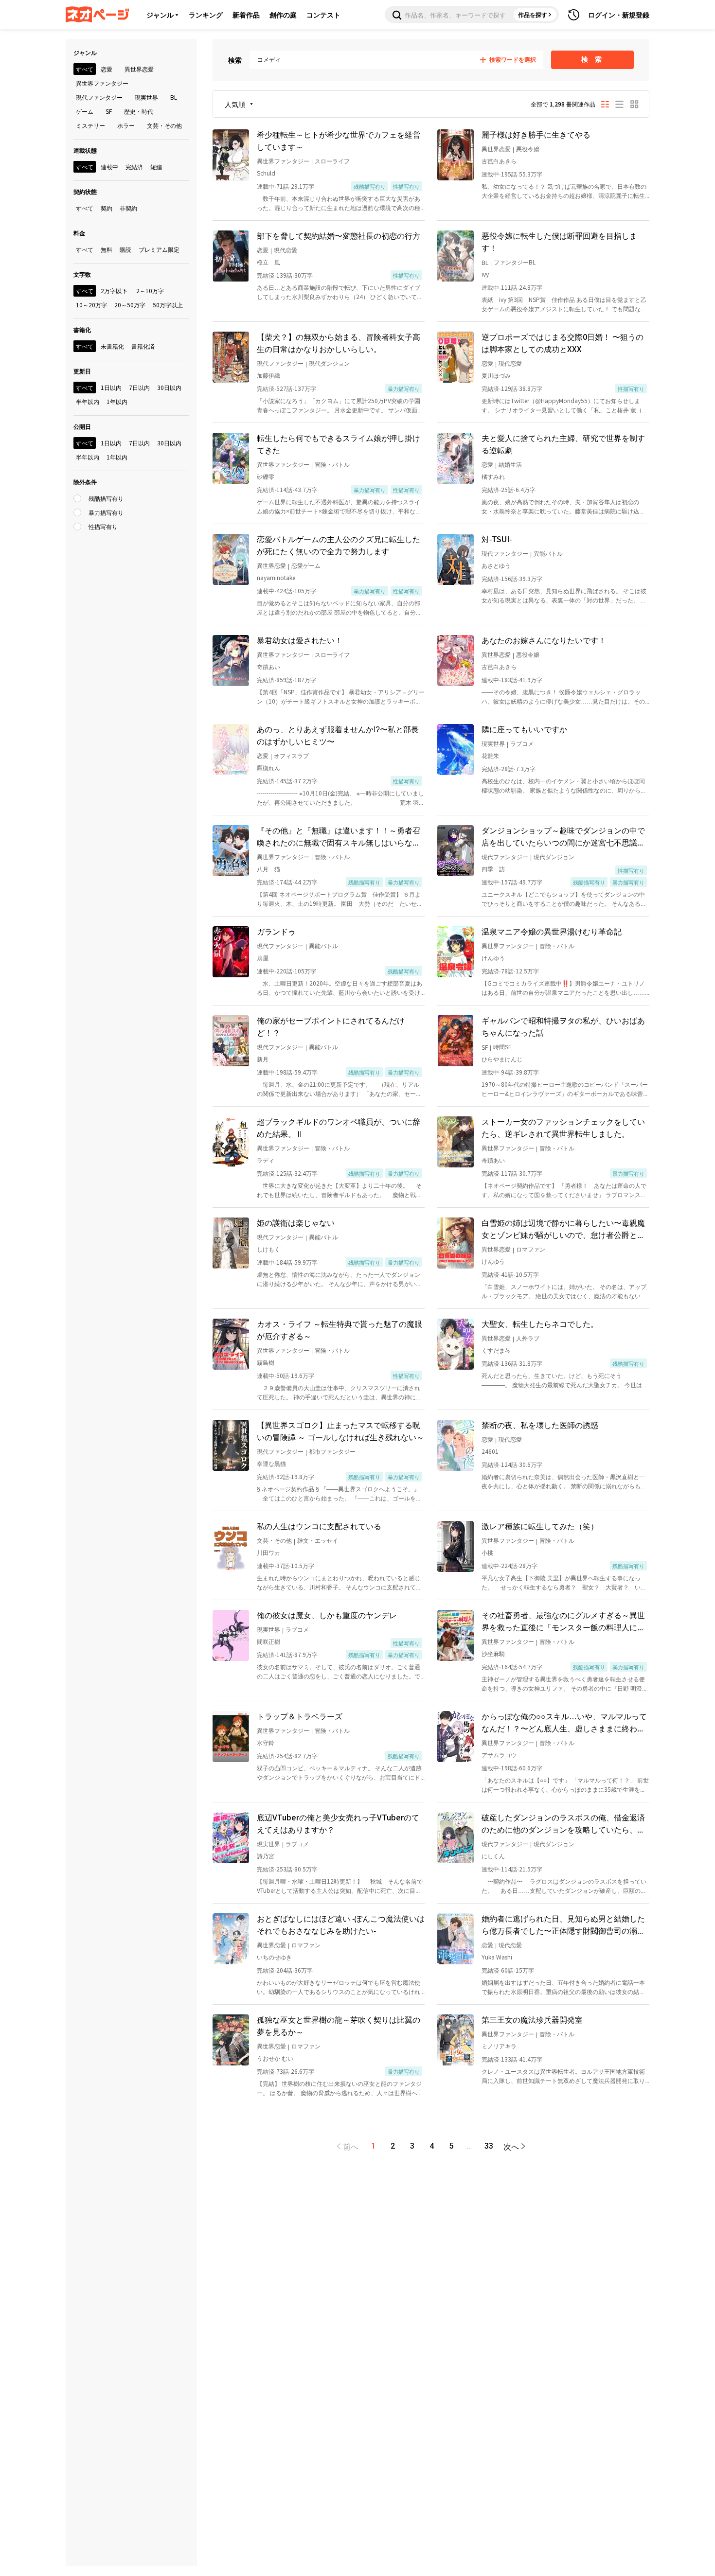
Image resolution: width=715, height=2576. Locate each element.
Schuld (266, 173)
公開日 (82, 426)
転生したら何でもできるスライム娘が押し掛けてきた (339, 444)
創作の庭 (283, 15)
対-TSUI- (497, 539)
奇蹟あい (268, 666)
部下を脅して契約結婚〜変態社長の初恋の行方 (339, 235)
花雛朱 (490, 755)
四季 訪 (493, 869)
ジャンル (160, 15)
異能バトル (548, 553)
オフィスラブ (291, 755)
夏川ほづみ (496, 375)
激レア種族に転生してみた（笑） (540, 1526)
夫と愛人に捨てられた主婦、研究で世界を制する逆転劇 (563, 444)
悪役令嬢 (528, 149)
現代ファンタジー (280, 363)
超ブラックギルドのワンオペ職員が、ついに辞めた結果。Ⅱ (339, 1127)
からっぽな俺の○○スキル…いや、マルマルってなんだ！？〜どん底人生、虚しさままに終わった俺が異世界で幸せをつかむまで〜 (564, 1722)
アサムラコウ (499, 1755)
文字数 (82, 274)
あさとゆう (496, 565)
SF (485, 1047)
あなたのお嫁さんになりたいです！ (544, 640)
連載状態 (85, 150)
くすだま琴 (496, 1350)
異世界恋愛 (496, 149)
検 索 (593, 59)
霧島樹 (266, 1362)
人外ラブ (528, 1338)
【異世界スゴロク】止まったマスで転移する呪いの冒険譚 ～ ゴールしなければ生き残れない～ (340, 1431)
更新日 (82, 371)
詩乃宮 (266, 1856)
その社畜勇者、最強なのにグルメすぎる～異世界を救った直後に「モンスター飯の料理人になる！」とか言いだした (563, 1621)
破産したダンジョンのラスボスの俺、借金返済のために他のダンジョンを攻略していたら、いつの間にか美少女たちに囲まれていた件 (563, 1823)
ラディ (266, 1160)
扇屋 (263, 958)
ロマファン (531, 1249)
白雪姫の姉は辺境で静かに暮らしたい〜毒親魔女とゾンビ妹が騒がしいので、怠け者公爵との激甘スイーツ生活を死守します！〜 (563, 1229)
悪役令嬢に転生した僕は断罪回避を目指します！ (559, 241)
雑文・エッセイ (318, 1540)
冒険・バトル (332, 464)
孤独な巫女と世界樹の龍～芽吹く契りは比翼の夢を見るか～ (339, 2025)
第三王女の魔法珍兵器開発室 (532, 2019)
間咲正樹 (268, 1641)
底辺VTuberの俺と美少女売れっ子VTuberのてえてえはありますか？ (338, 1823)
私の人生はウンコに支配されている (319, 1526)
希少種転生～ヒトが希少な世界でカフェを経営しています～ (339, 140)
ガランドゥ (276, 931)
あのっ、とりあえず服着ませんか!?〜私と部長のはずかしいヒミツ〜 (338, 735)
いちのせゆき (274, 1957)
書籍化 (82, 329)
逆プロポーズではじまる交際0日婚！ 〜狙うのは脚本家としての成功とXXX (563, 343)
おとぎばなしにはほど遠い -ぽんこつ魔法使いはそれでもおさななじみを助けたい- (341, 1924)
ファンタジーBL (515, 262)
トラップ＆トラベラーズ (300, 1716)
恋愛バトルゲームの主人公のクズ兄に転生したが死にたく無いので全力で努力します (339, 545)
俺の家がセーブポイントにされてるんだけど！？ (331, 1026)
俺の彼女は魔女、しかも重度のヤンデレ (327, 1615)
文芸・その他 (274, 1540)
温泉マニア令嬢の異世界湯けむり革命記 (552, 931)
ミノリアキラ (499, 2046)
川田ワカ (268, 1552)
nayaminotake (276, 577)
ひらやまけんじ (502, 1059)
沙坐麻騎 (493, 1653)
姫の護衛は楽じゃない (296, 1222)
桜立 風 (268, 262)
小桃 (487, 1552)
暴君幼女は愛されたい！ (300, 640)
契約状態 (85, 191)
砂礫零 (266, 476)
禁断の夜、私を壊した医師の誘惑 (540, 1425)
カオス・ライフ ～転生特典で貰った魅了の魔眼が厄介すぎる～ (340, 1330)
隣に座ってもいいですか (524, 729)
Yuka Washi (497, 1957)
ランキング (206, 15)
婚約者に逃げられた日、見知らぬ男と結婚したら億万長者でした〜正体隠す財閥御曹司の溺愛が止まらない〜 (563, 1924)
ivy (485, 274)
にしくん (493, 1856)
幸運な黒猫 (271, 1463)
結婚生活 (510, 464)
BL (485, 262)
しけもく (268, 1249)
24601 (490, 1451)
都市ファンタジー (332, 1451)
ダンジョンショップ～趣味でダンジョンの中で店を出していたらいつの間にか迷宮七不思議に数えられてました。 (563, 836)
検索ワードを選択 (513, 60)
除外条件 (85, 482)
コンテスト (323, 15)
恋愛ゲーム (306, 565)
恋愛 (263, 250)
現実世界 (493, 743)
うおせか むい (275, 2058)
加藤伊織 (268, 375)
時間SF (502, 1047)
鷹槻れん (268, 768)
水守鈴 (266, 1742)
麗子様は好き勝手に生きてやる (536, 134)
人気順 (235, 104)
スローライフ (332, 161)
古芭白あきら (499, 161)
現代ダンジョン (329, 363)
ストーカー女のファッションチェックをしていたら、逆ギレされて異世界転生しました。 (563, 1127)
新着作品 (246, 15)
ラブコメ (522, 743)
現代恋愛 (286, 250)
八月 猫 (268, 869)
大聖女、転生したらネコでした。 (540, 1323)
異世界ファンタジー (283, 161)
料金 (79, 233)
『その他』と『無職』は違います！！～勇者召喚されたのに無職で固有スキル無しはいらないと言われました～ (339, 836)
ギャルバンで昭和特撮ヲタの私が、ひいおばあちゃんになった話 (563, 1026)
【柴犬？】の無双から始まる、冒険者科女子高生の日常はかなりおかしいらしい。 (339, 343)
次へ (511, 2146)
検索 (235, 60)
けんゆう (493, 958)
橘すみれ (493, 476)
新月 (263, 1059)
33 (489, 2146)
